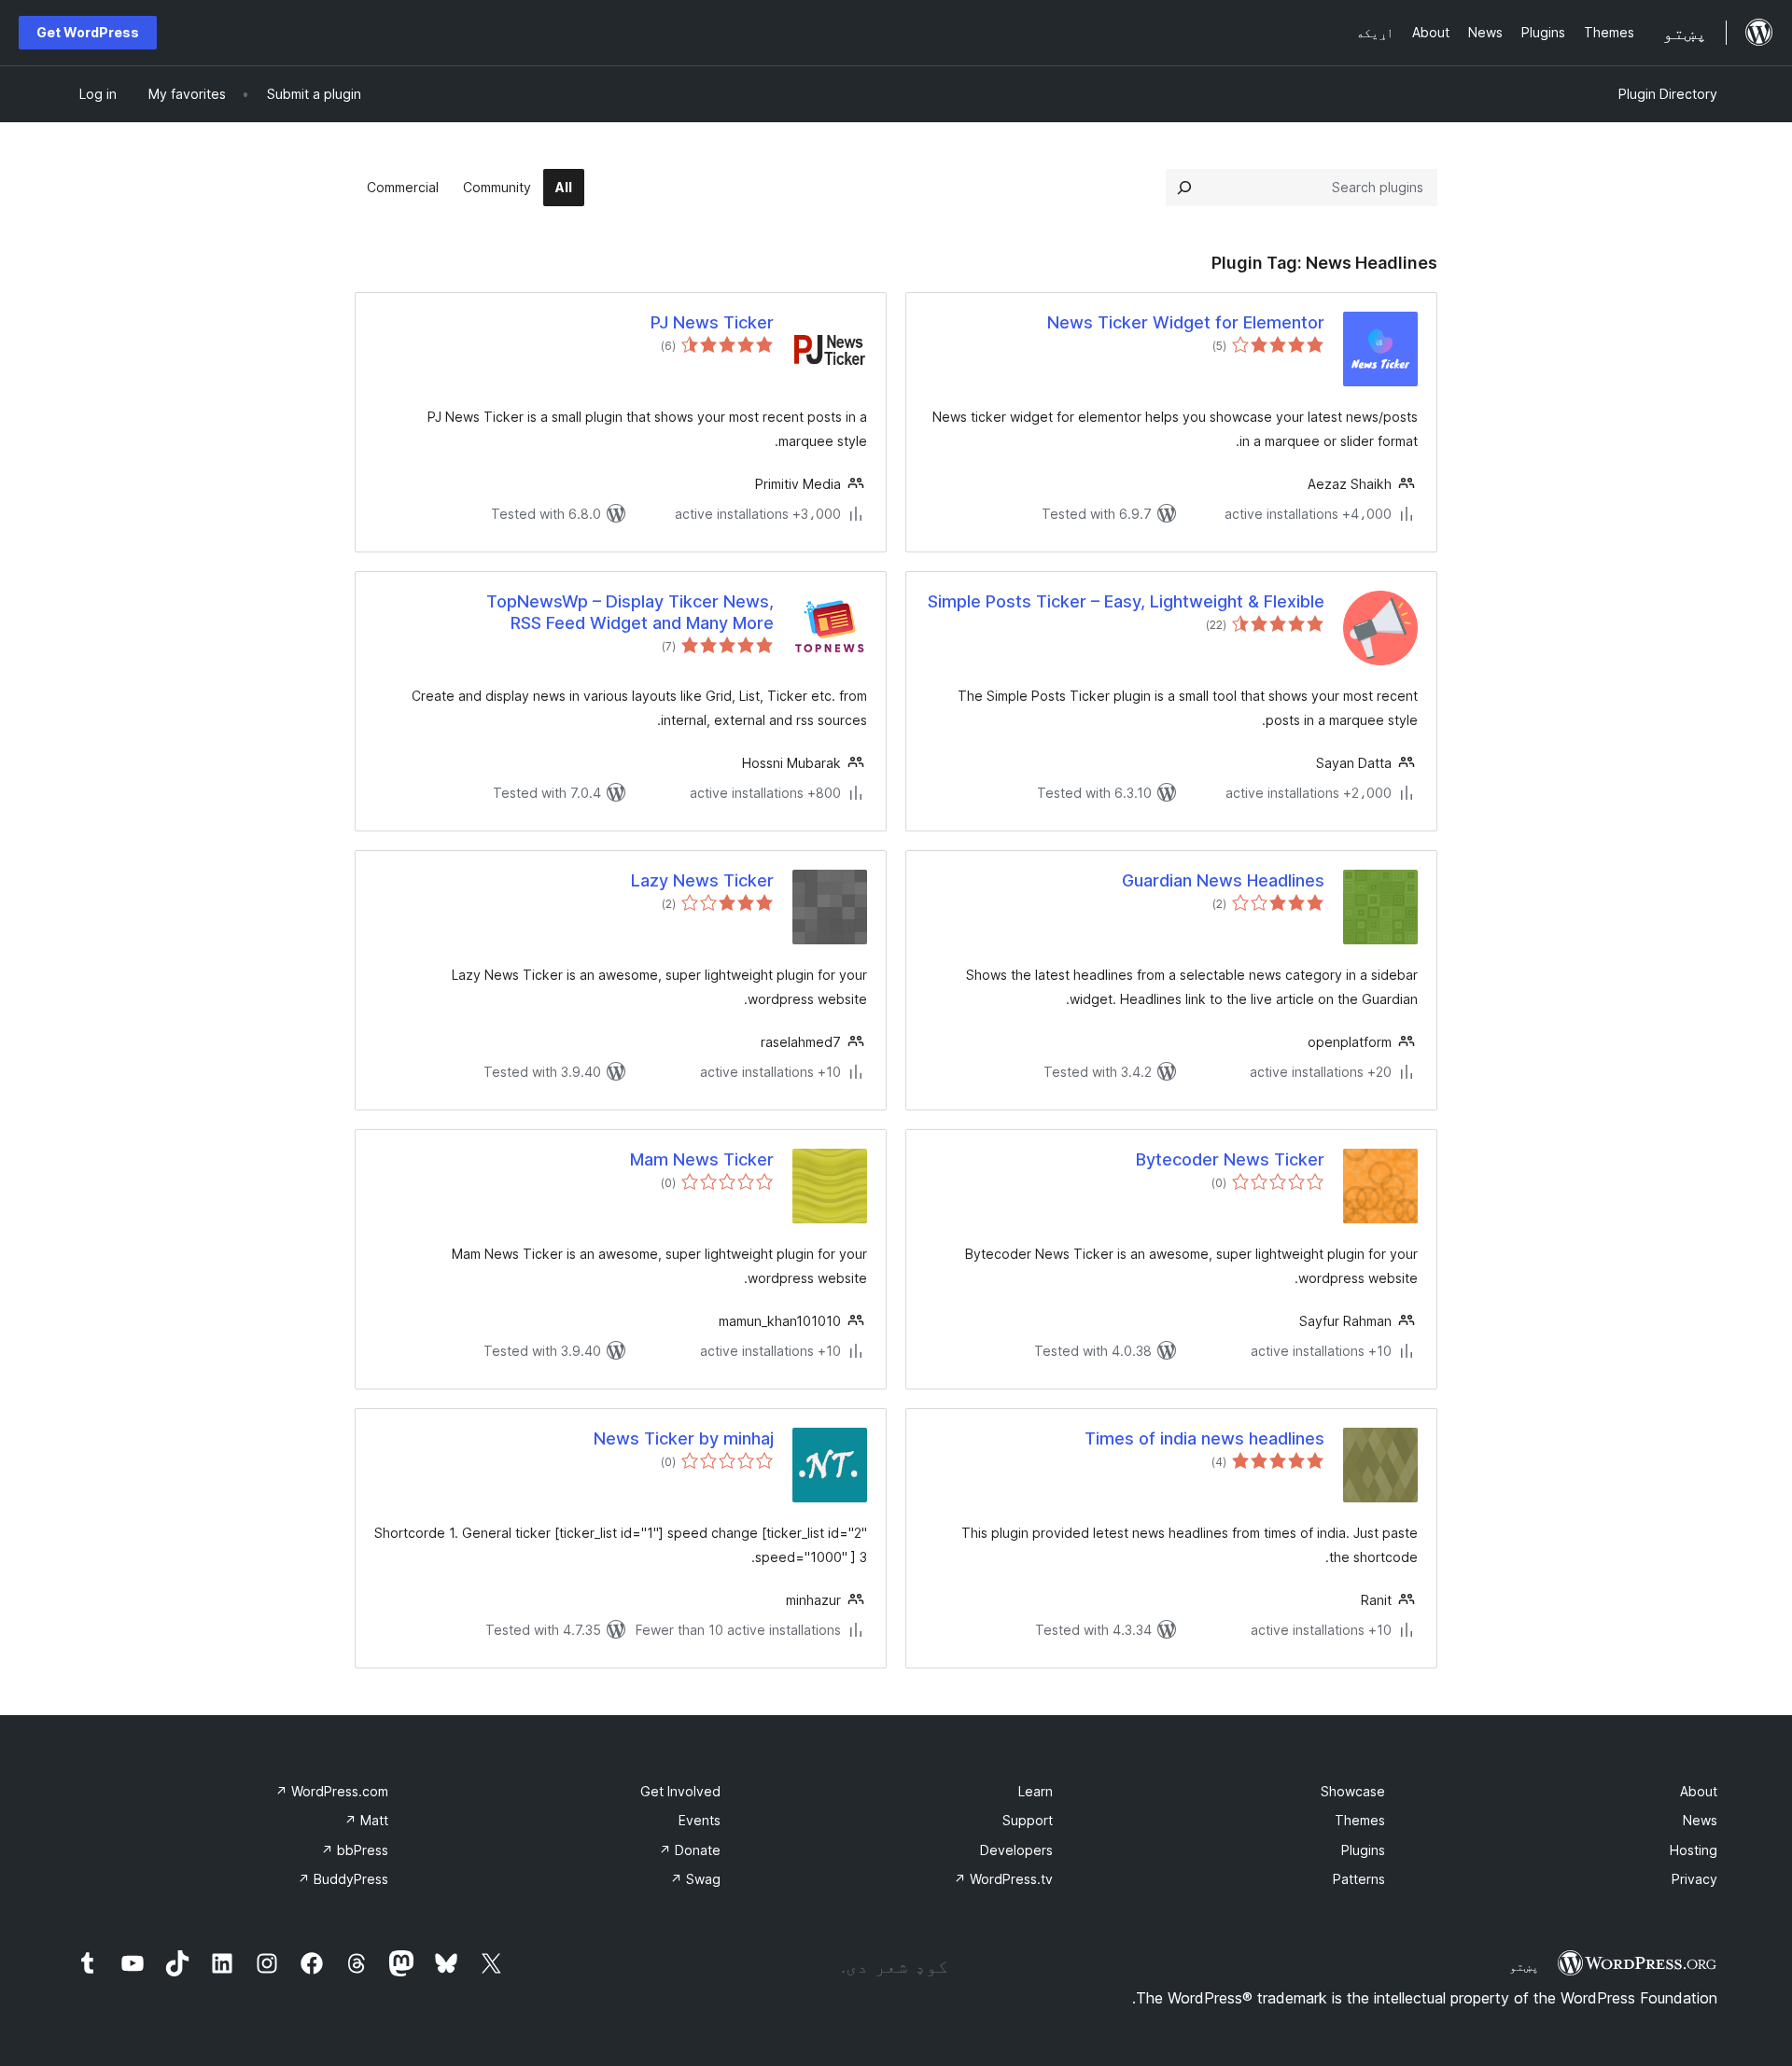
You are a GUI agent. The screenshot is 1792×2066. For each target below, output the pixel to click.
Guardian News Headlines (1223, 880)
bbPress (355, 1850)
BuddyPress (343, 1879)
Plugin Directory (1668, 94)
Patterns (1359, 1879)
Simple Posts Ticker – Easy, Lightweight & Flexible (1126, 601)
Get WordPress (88, 32)
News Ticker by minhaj (684, 1438)
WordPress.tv (1003, 1879)
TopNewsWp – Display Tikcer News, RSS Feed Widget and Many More (630, 612)
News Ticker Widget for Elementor (1186, 322)
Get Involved (680, 1791)
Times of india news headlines (1204, 1438)
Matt (366, 1820)
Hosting (1694, 1850)
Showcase (1353, 1791)
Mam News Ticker (702, 1159)
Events (700, 1820)
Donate (690, 1850)
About (1699, 1791)
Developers (1016, 1850)
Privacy (1694, 1879)
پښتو (1524, 1966)
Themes (1360, 1820)
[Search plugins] (1184, 188)
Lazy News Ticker (702, 880)
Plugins (1363, 1850)
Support (1028, 1820)
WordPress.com (332, 1791)
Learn (1036, 1791)
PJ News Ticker (712, 322)
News (1700, 1820)
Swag (695, 1879)
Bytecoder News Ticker (1230, 1159)
